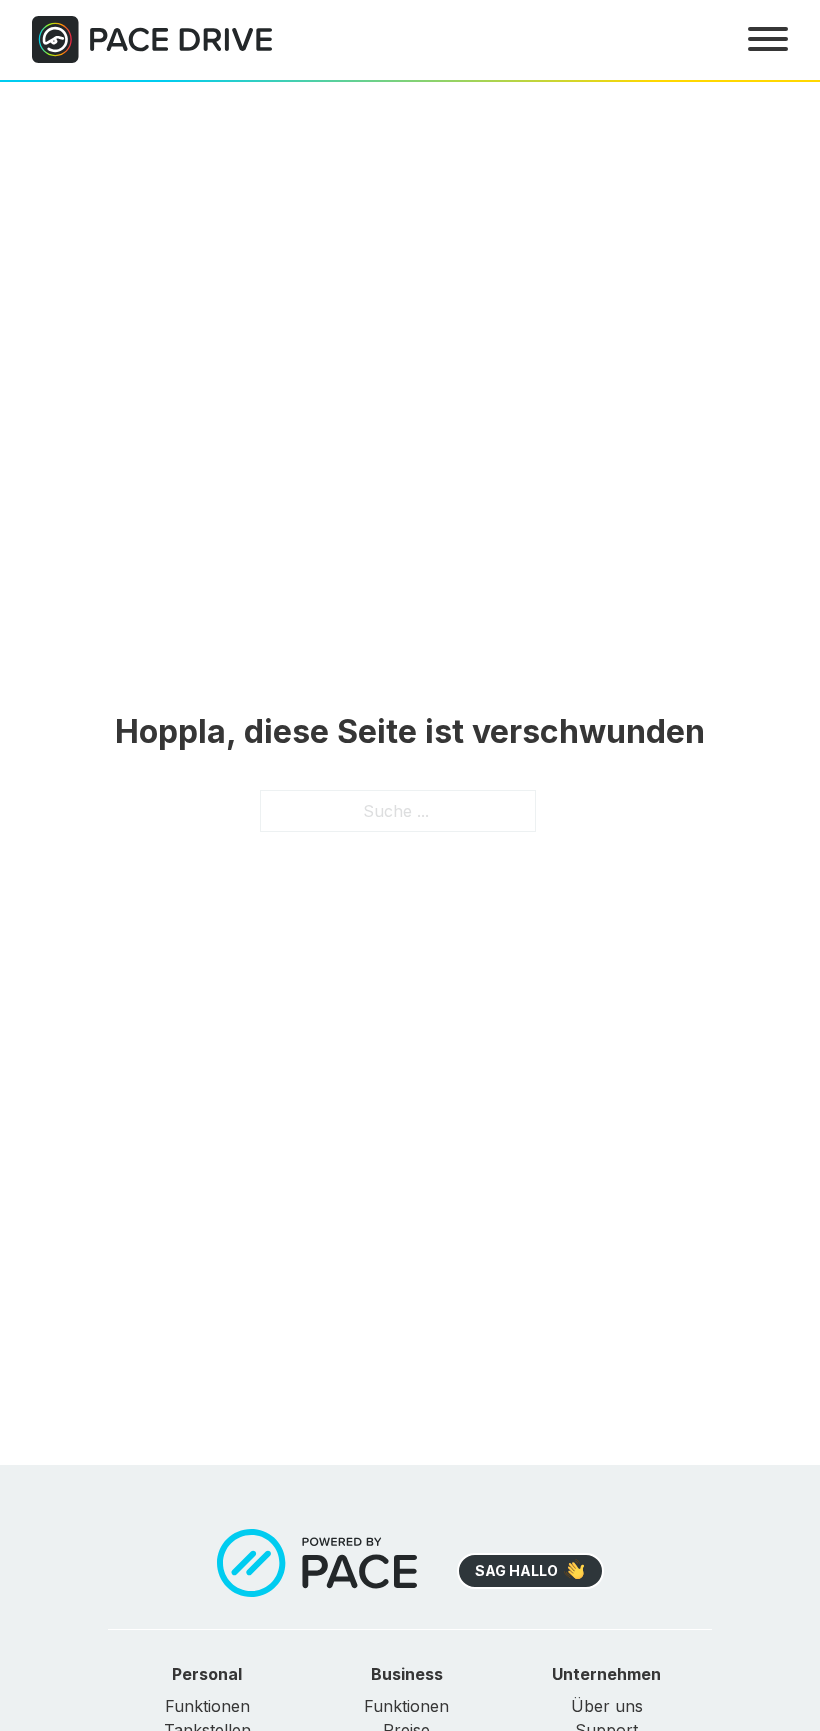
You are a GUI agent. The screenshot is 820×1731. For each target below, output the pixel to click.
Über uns (607, 1706)
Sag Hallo (516, 1570)
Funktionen (207, 1706)
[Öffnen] (768, 39)
